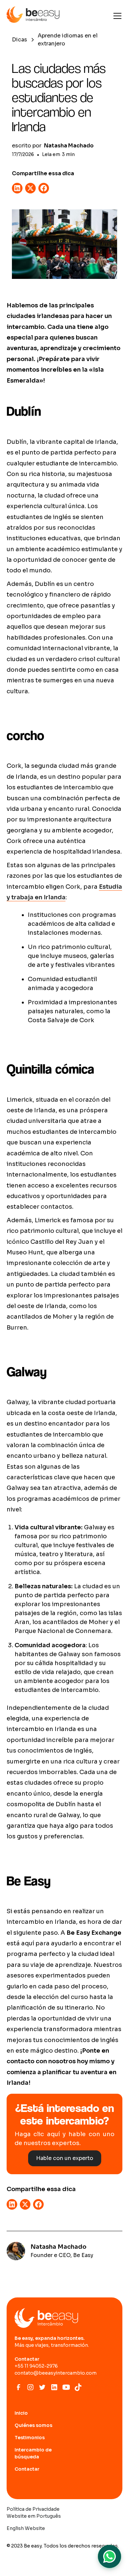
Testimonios (30, 2438)
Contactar (27, 2469)
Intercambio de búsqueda (33, 2453)
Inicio (21, 2413)
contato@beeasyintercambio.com (56, 2373)
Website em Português (34, 2516)
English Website (26, 2528)
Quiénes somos (33, 2425)
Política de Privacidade (33, 2509)
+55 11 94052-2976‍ (36, 2366)
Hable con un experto (65, 2158)
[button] (116, 16)
